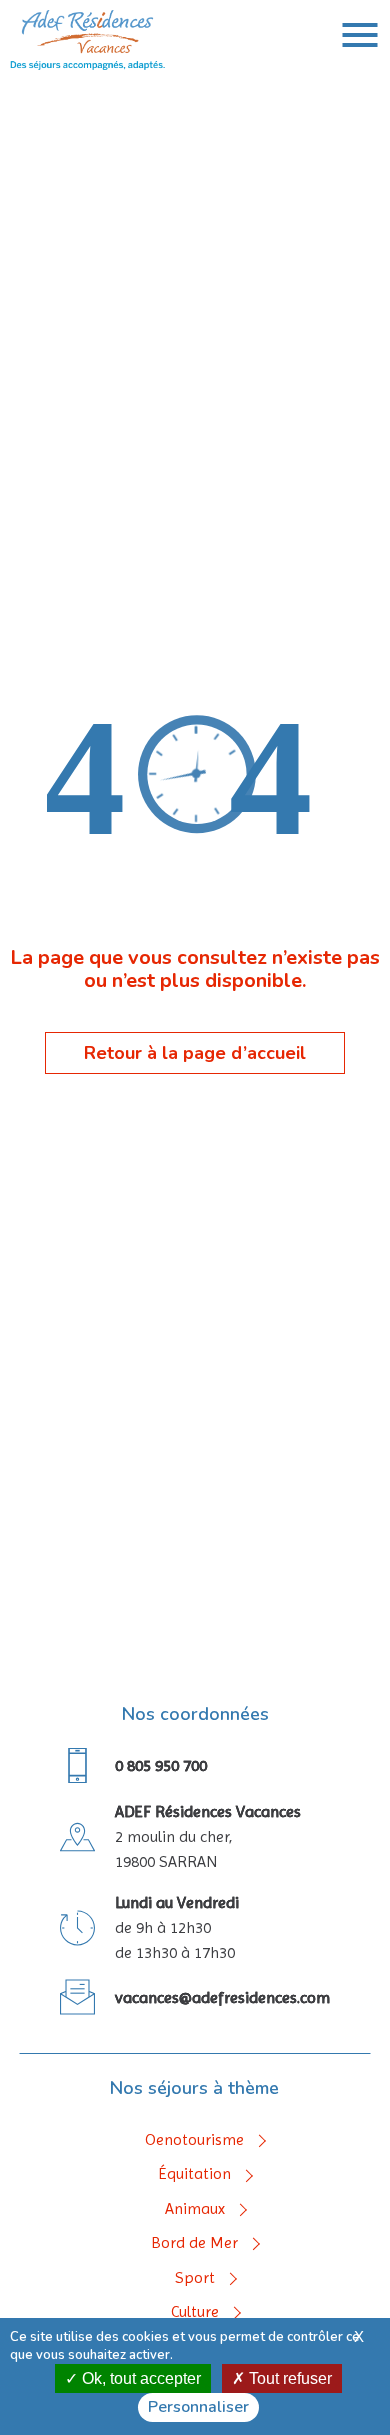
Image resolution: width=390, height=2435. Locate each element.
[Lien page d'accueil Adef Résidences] (87, 66)
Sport (195, 2278)
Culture (195, 2312)
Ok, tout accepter (139, 2378)
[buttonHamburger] (360, 35)
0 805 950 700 (161, 1765)
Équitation (195, 2174)
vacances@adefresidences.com (222, 1997)
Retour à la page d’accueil (195, 1053)
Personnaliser (198, 2407)
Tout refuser (288, 2378)
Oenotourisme (194, 2140)
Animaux (195, 2209)
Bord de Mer (194, 2243)
